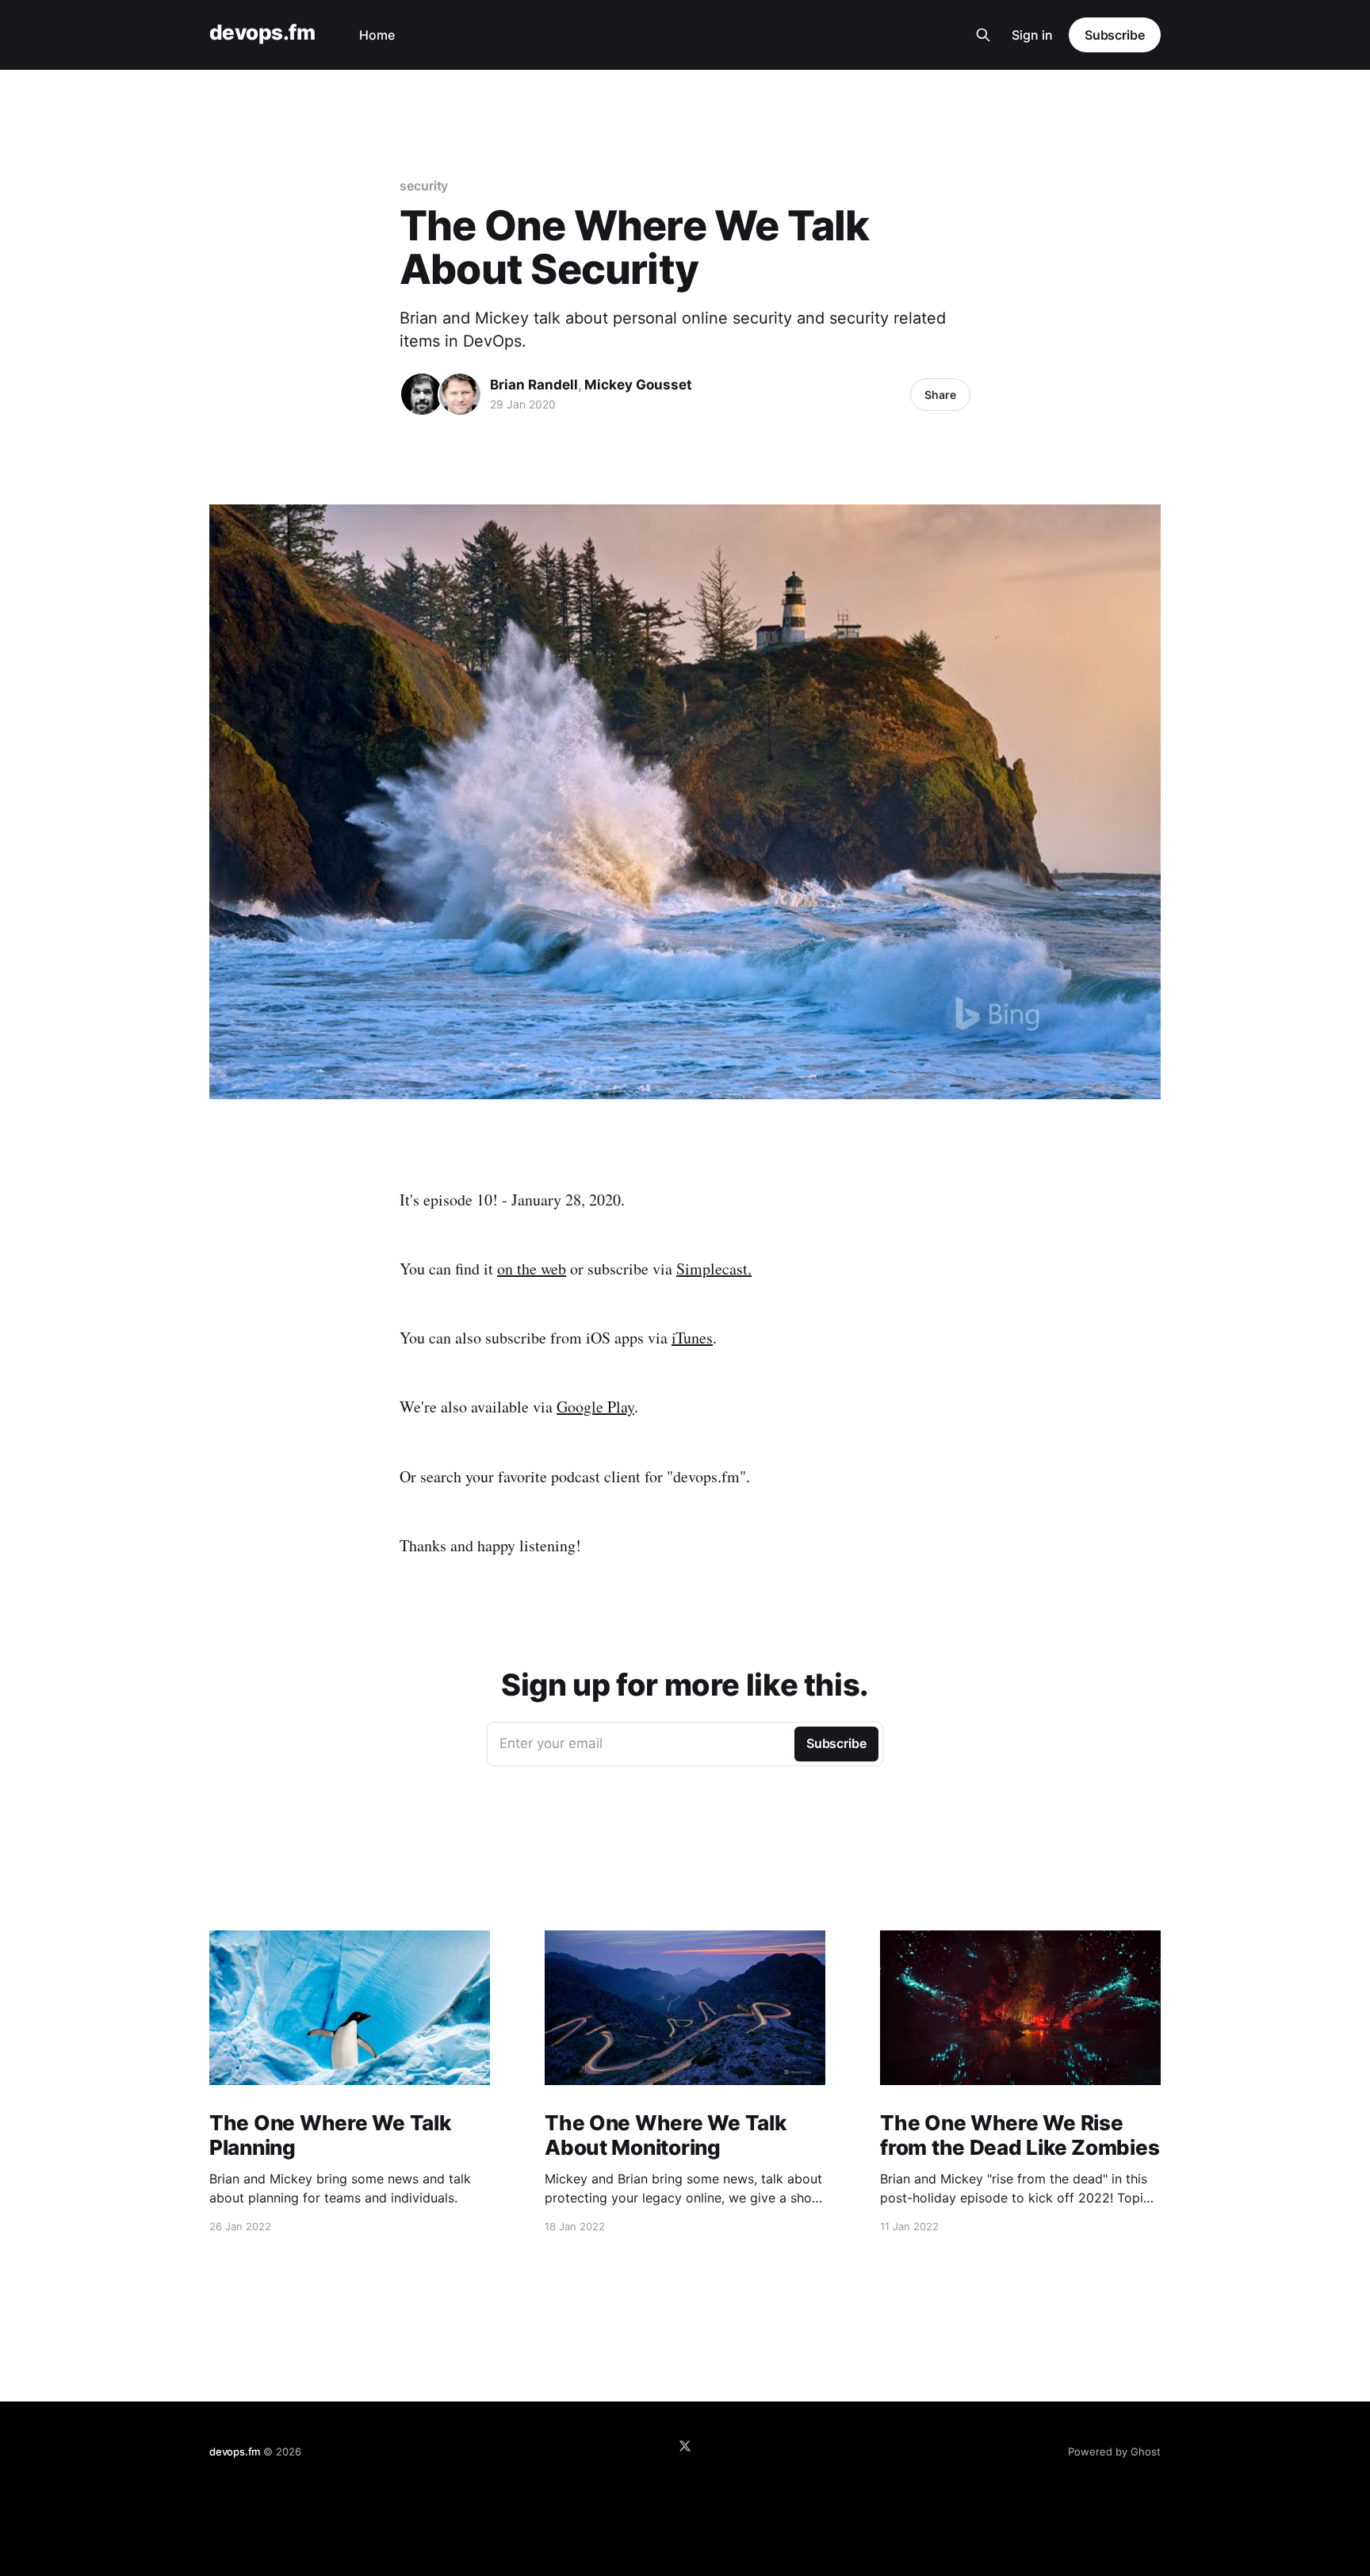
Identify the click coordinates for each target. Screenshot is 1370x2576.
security (424, 186)
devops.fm (262, 33)
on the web (532, 1269)
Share (940, 395)
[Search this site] (983, 35)
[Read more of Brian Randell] (422, 394)
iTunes (692, 1338)
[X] (685, 2446)
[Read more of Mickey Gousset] (460, 394)
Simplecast (712, 1269)
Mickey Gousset (638, 385)
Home (377, 35)
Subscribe (1115, 35)
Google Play (595, 1407)
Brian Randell (534, 385)
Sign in (1032, 35)
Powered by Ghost (1114, 2451)
